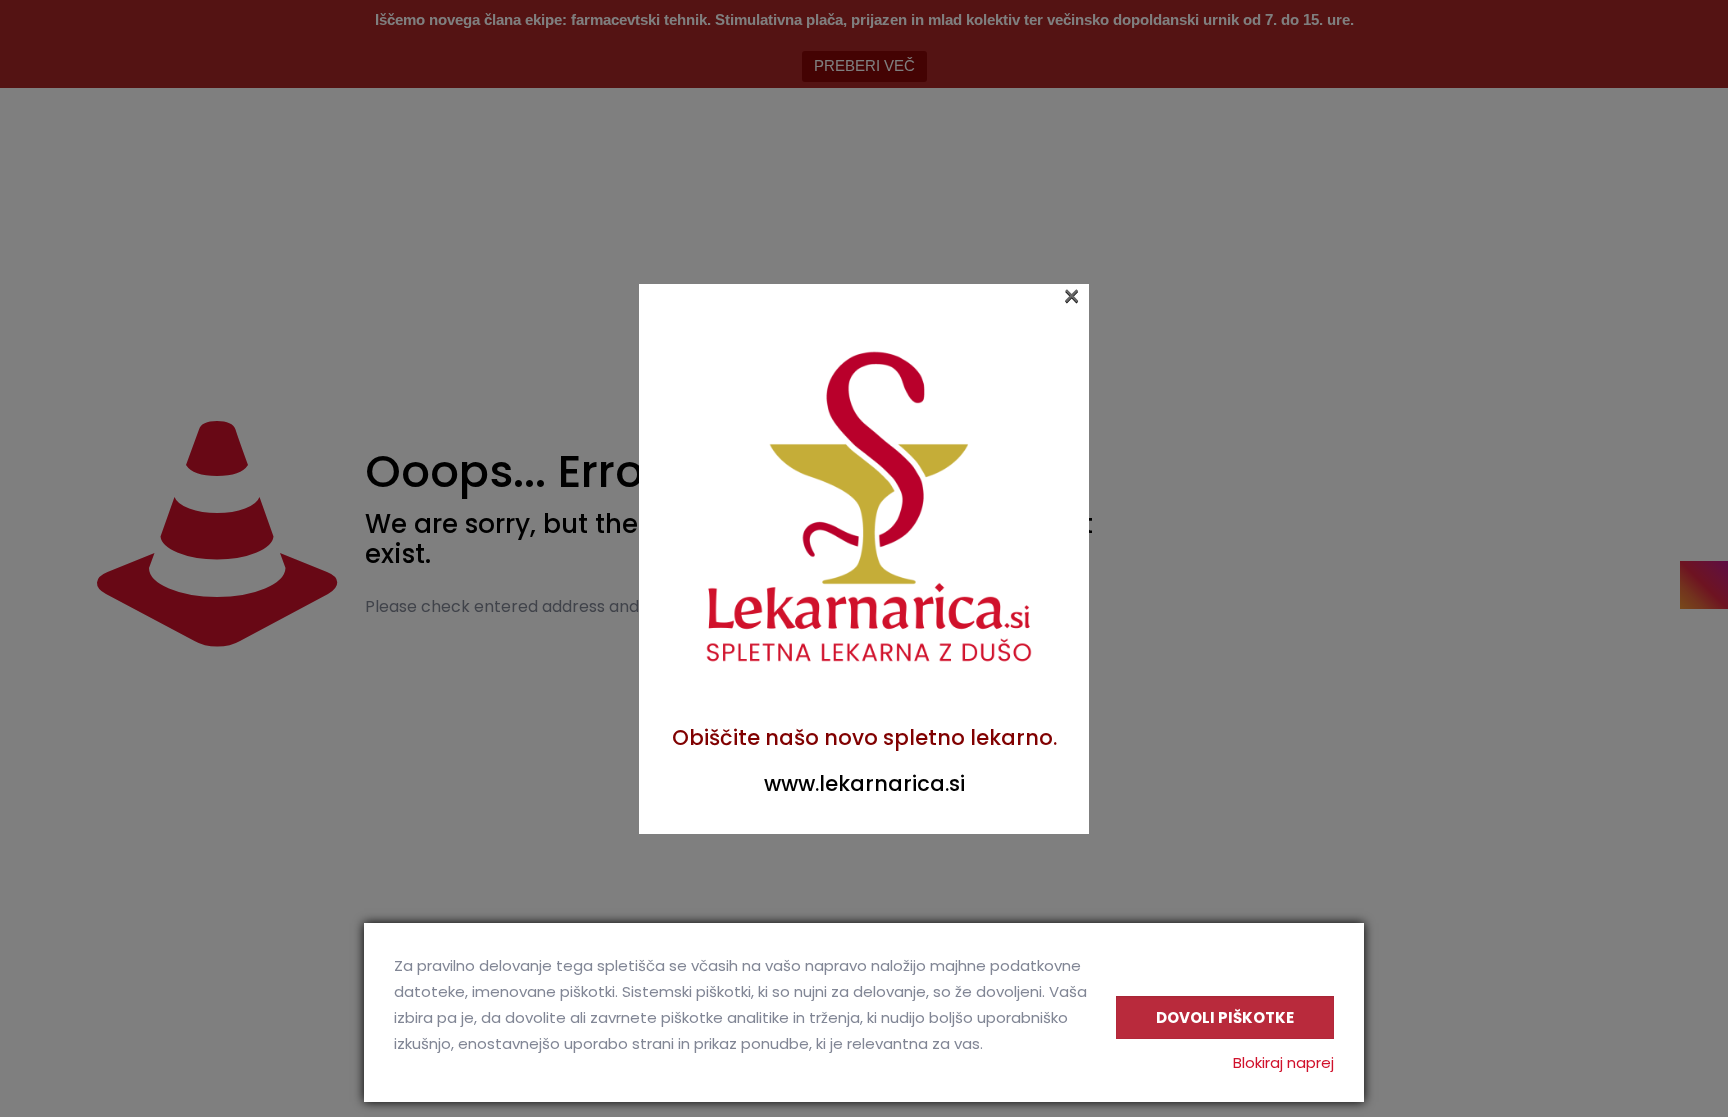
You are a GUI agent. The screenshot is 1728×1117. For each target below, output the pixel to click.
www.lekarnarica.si (864, 783)
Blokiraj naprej (1283, 1062)
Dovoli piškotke (1225, 1017)
